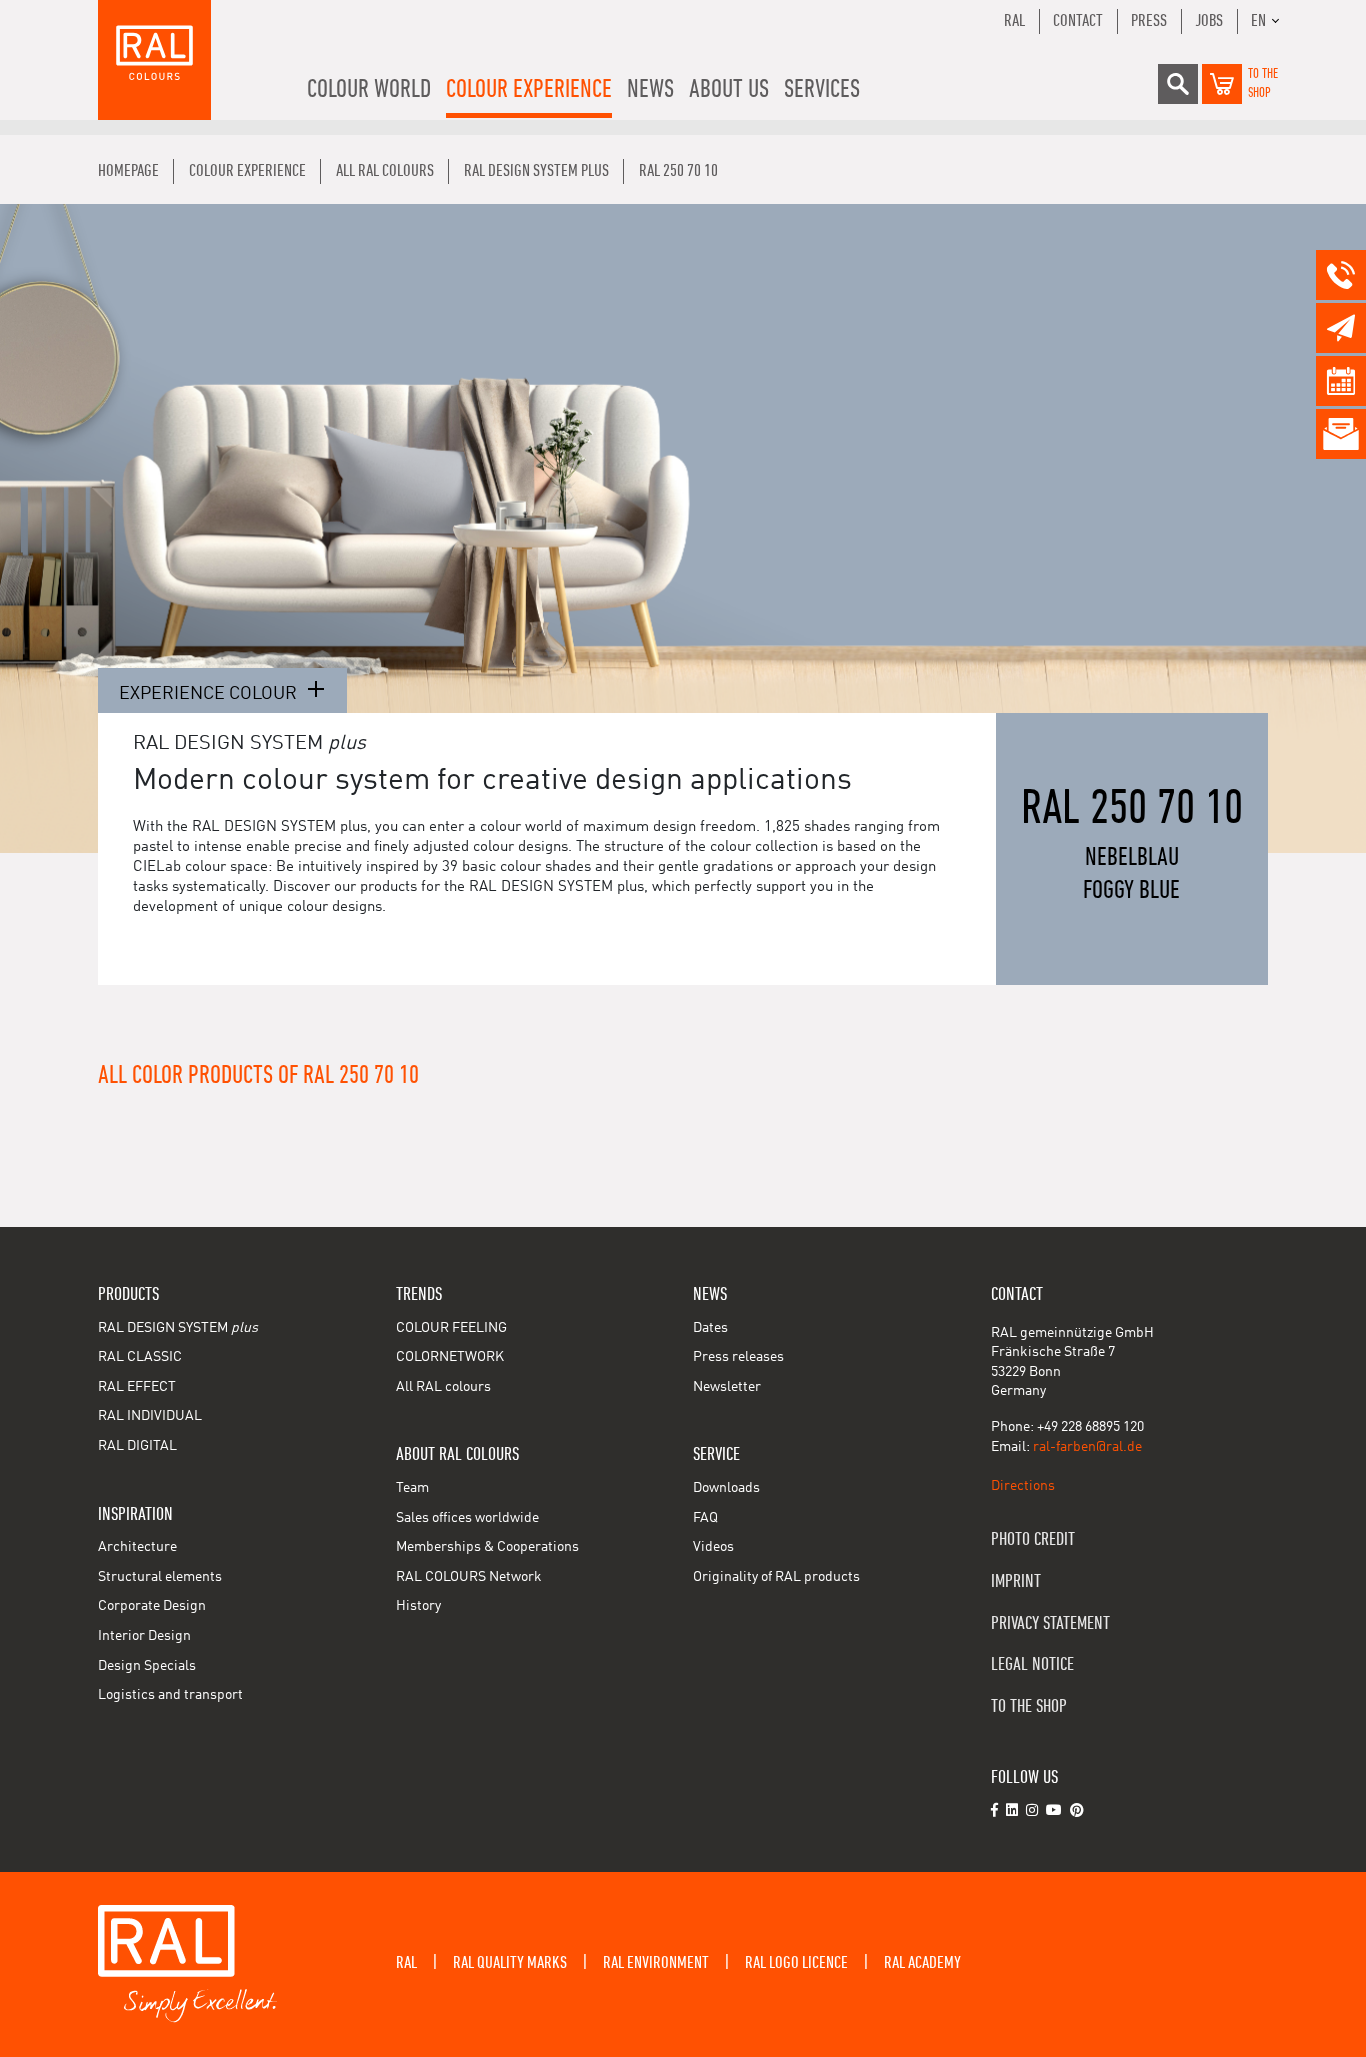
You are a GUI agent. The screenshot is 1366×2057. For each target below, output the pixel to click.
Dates (710, 1328)
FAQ (705, 1518)
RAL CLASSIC (140, 1357)
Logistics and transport (170, 1695)
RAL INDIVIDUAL (150, 1416)
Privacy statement (1050, 1623)
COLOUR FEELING (451, 1328)
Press (1149, 21)
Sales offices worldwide (467, 1518)
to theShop (1263, 84)
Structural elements (160, 1577)
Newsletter (727, 1387)
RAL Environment (656, 1963)
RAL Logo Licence (796, 1963)
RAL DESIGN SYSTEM (178, 1328)
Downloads (726, 1488)
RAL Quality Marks (510, 1963)
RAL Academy (922, 1963)
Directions (1023, 1486)
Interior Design (144, 1636)
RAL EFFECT (137, 1387)
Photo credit (1033, 1539)
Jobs (1209, 21)
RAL (1014, 21)
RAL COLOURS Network (469, 1577)
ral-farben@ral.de (1087, 1447)
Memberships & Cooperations (487, 1547)
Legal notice (1032, 1664)
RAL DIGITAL (137, 1446)
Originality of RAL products (776, 1577)
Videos (713, 1547)
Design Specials (147, 1666)
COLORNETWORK (450, 1357)
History (418, 1606)
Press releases (738, 1357)
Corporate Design (152, 1606)
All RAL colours (443, 1387)
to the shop (1029, 1706)
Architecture (137, 1547)
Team (412, 1488)
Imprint (1016, 1581)
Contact (1078, 21)
